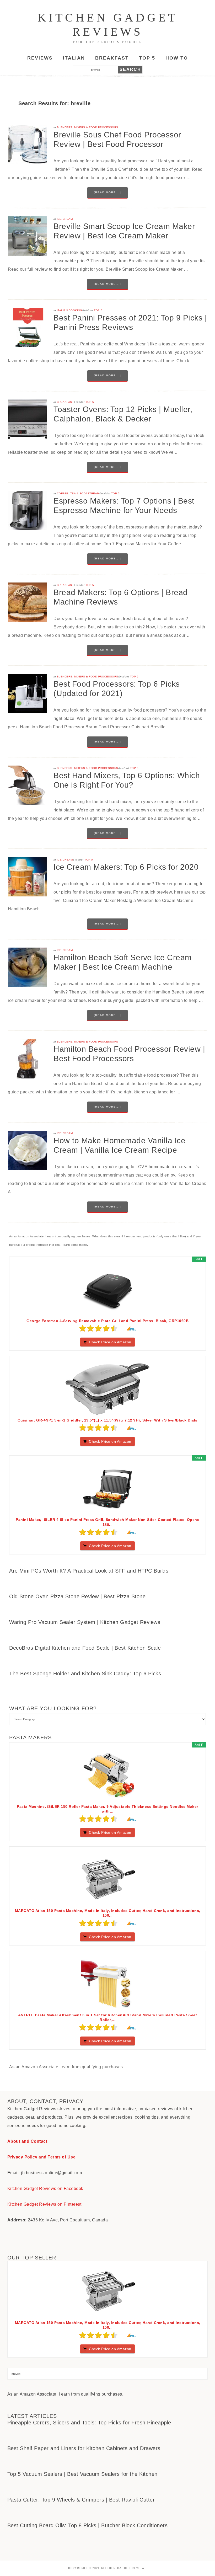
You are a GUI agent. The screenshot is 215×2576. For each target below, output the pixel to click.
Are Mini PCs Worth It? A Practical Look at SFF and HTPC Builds (89, 1571)
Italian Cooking (70, 310)
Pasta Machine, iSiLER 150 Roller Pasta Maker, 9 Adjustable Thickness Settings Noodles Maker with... (107, 1809)
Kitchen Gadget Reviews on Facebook (45, 2188)
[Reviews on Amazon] (98, 1328)
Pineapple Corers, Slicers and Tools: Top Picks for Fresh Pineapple (89, 2423)
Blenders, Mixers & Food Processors (88, 127)
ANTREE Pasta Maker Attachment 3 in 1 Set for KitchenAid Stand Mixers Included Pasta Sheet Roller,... (108, 2017)
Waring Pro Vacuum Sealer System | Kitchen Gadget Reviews (85, 1622)
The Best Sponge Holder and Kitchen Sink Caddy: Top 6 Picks (85, 1674)
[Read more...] (107, 192)
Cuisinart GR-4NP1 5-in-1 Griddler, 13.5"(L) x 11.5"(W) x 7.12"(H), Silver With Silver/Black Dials (107, 1420)
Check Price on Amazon (110, 1342)
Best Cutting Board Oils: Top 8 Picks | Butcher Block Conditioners (88, 2525)
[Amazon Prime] (129, 1328)
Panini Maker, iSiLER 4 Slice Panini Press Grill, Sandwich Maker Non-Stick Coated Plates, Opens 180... (107, 1522)
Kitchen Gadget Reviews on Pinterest (44, 2204)
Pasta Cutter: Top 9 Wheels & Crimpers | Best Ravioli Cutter (81, 2500)
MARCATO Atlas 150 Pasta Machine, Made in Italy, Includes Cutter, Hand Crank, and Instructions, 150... (108, 1913)
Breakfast (65, 402)
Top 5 (98, 310)
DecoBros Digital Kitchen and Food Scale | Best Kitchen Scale (85, 1648)
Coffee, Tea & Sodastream (78, 493)
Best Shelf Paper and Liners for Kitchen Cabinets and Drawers (84, 2448)
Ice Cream (65, 219)
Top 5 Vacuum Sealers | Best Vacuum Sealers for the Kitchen (82, 2474)
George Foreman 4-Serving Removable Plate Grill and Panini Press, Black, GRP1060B (107, 1321)
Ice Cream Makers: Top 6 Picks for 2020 (126, 867)
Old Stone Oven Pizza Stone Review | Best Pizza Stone (77, 1596)
